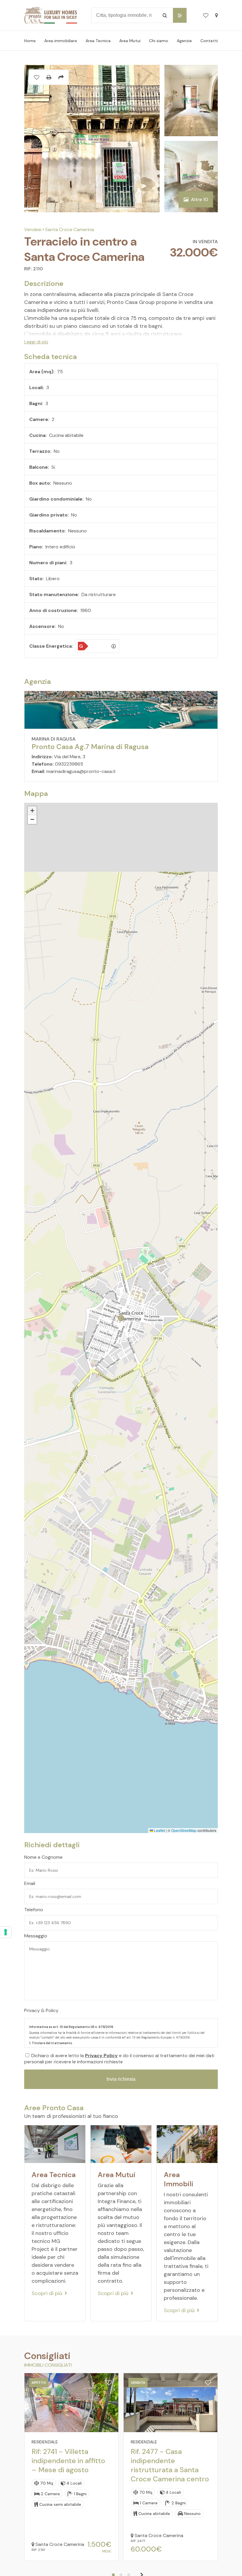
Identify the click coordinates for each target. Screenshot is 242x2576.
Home (30, 41)
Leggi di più (36, 342)
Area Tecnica (98, 41)
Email (30, 1883)
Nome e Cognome (43, 1857)
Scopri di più (47, 2293)
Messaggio (36, 1936)
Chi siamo (159, 41)
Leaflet (159, 1830)
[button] (32, 811)
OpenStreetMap (184, 1830)
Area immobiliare (61, 41)
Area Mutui (130, 41)
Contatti (209, 41)
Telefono (34, 1910)
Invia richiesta (121, 2079)
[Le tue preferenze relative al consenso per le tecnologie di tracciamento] (6, 1932)
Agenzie (184, 41)
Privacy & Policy (41, 2010)
